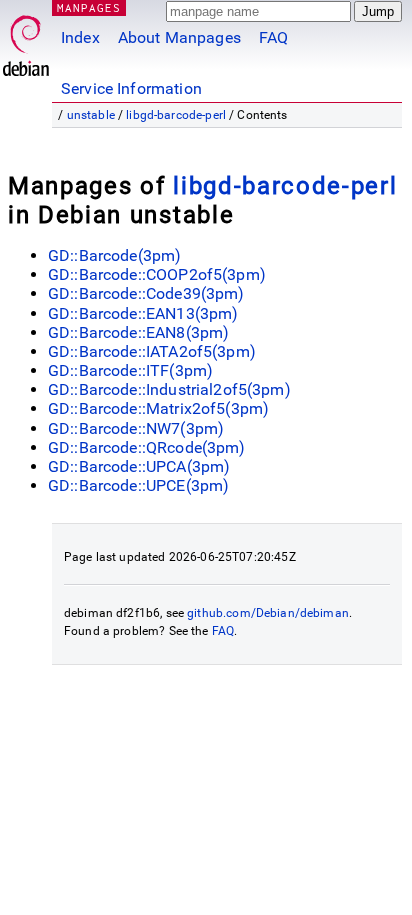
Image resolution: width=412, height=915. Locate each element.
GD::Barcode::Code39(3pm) (146, 293)
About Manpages (179, 37)
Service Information (131, 88)
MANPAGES (89, 7)
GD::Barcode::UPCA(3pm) (139, 466)
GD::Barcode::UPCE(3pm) (138, 485)
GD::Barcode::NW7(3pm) (136, 428)
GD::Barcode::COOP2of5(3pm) (157, 274)
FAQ (273, 37)
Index (80, 37)
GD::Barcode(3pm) (114, 255)
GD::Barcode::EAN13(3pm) (143, 313)
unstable (91, 115)
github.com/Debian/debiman (268, 613)
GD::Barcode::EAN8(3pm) (138, 332)
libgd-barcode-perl (176, 115)
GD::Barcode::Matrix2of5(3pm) (158, 408)
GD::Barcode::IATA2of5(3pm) (152, 351)
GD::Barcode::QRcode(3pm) (147, 447)
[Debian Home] (26, 40)
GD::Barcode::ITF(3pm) (130, 370)
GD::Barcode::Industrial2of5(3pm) (169, 389)
